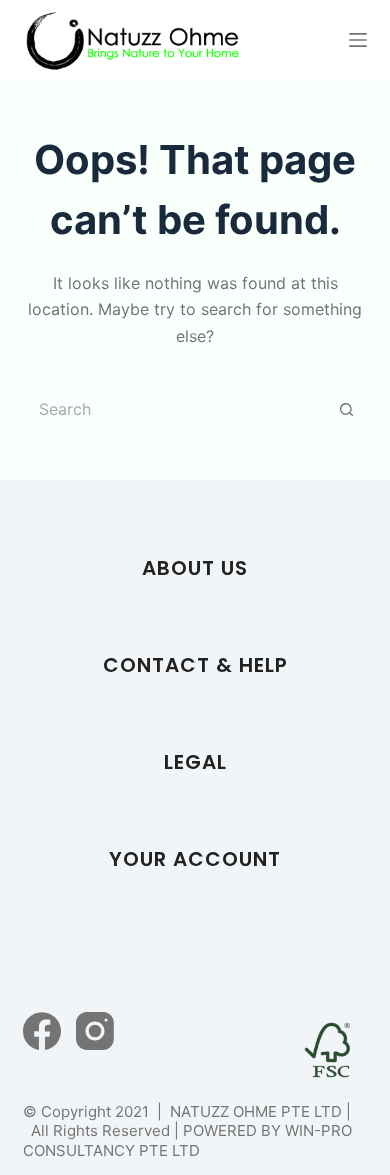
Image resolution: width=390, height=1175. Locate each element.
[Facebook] (42, 1031)
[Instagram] (95, 1031)
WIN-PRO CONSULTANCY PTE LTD (187, 1140)
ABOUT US (195, 568)
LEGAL (195, 762)
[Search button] (347, 409)
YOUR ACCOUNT (195, 859)
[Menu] (358, 40)
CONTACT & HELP (195, 665)
